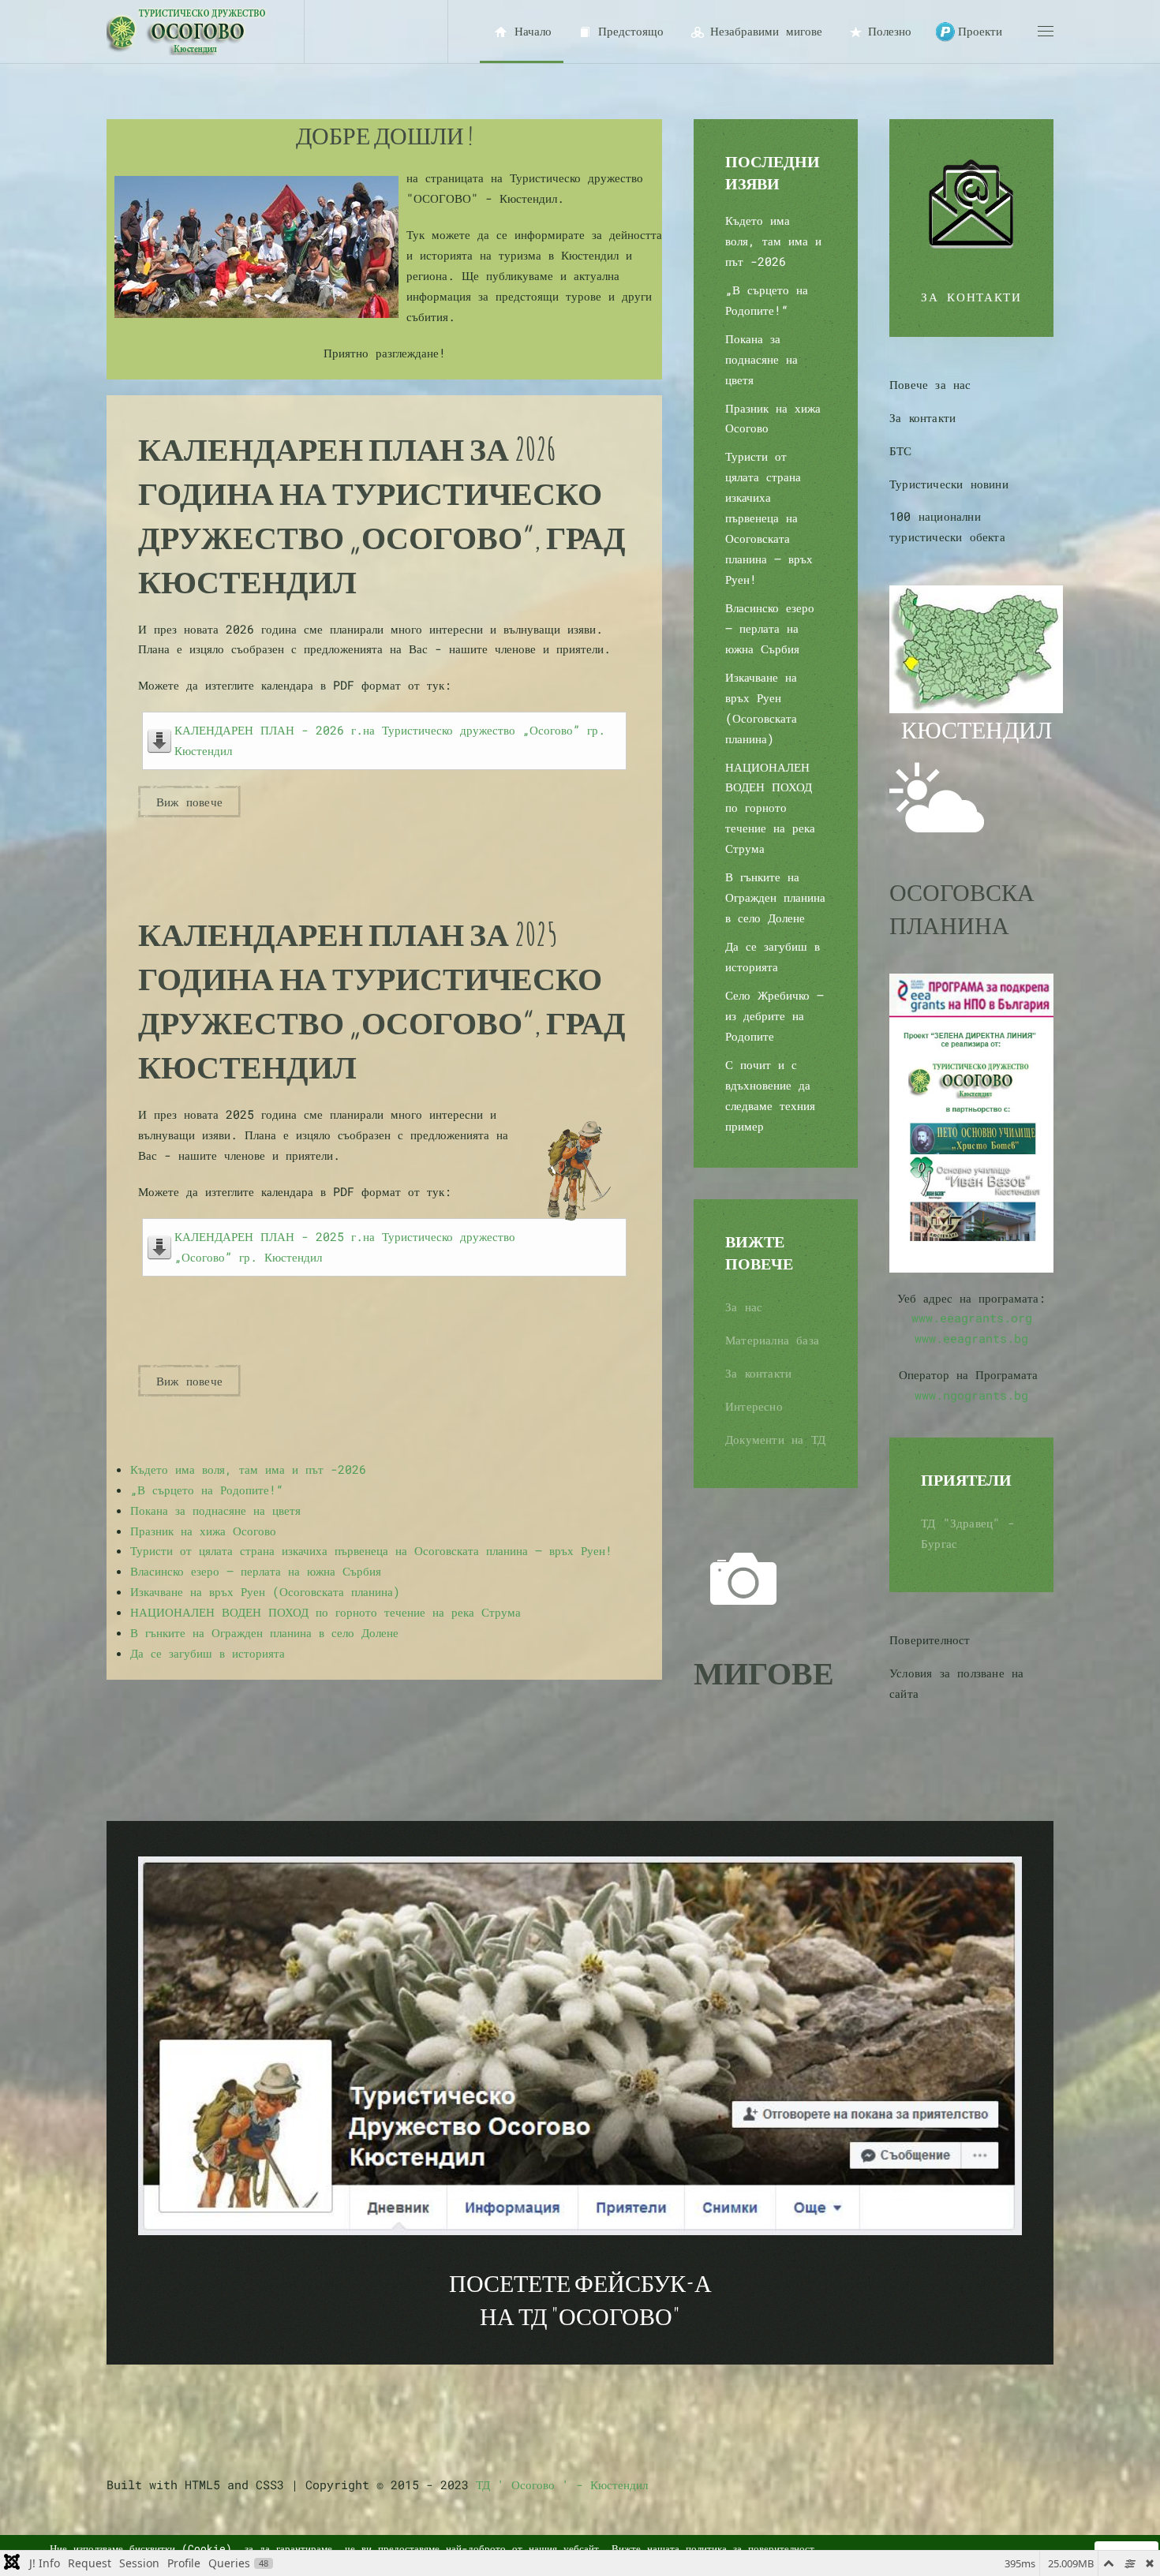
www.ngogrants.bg (971, 1395)
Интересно (754, 1406)
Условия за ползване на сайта (956, 1683)
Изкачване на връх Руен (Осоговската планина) (265, 1591)
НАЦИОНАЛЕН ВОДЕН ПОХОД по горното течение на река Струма (326, 1612)
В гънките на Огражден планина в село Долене (264, 1632)
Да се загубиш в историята (208, 1653)
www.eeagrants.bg (971, 1338)
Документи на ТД (775, 1439)
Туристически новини (949, 484)
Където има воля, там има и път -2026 (248, 1469)
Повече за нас (930, 384)
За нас (744, 1307)
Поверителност (930, 1639)
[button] (1046, 32)
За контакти (758, 1373)
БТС (901, 451)
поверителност (781, 2548)
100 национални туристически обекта (947, 526)
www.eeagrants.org (972, 1318)
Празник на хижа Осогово (203, 1531)
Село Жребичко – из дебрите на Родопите (775, 1015)
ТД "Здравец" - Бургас (968, 1533)
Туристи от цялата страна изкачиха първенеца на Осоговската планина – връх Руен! (371, 1550)
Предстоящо (631, 31)
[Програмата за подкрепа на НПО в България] (971, 1121)
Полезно (890, 31)
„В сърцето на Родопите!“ (207, 1490)
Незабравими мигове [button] (766, 31)
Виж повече (189, 802)
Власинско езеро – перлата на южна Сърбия (256, 1571)
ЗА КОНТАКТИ (971, 297)
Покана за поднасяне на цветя (215, 1510)
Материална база (772, 1340)
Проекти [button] (980, 31)
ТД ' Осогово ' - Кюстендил (562, 2484)
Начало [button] (533, 31)
